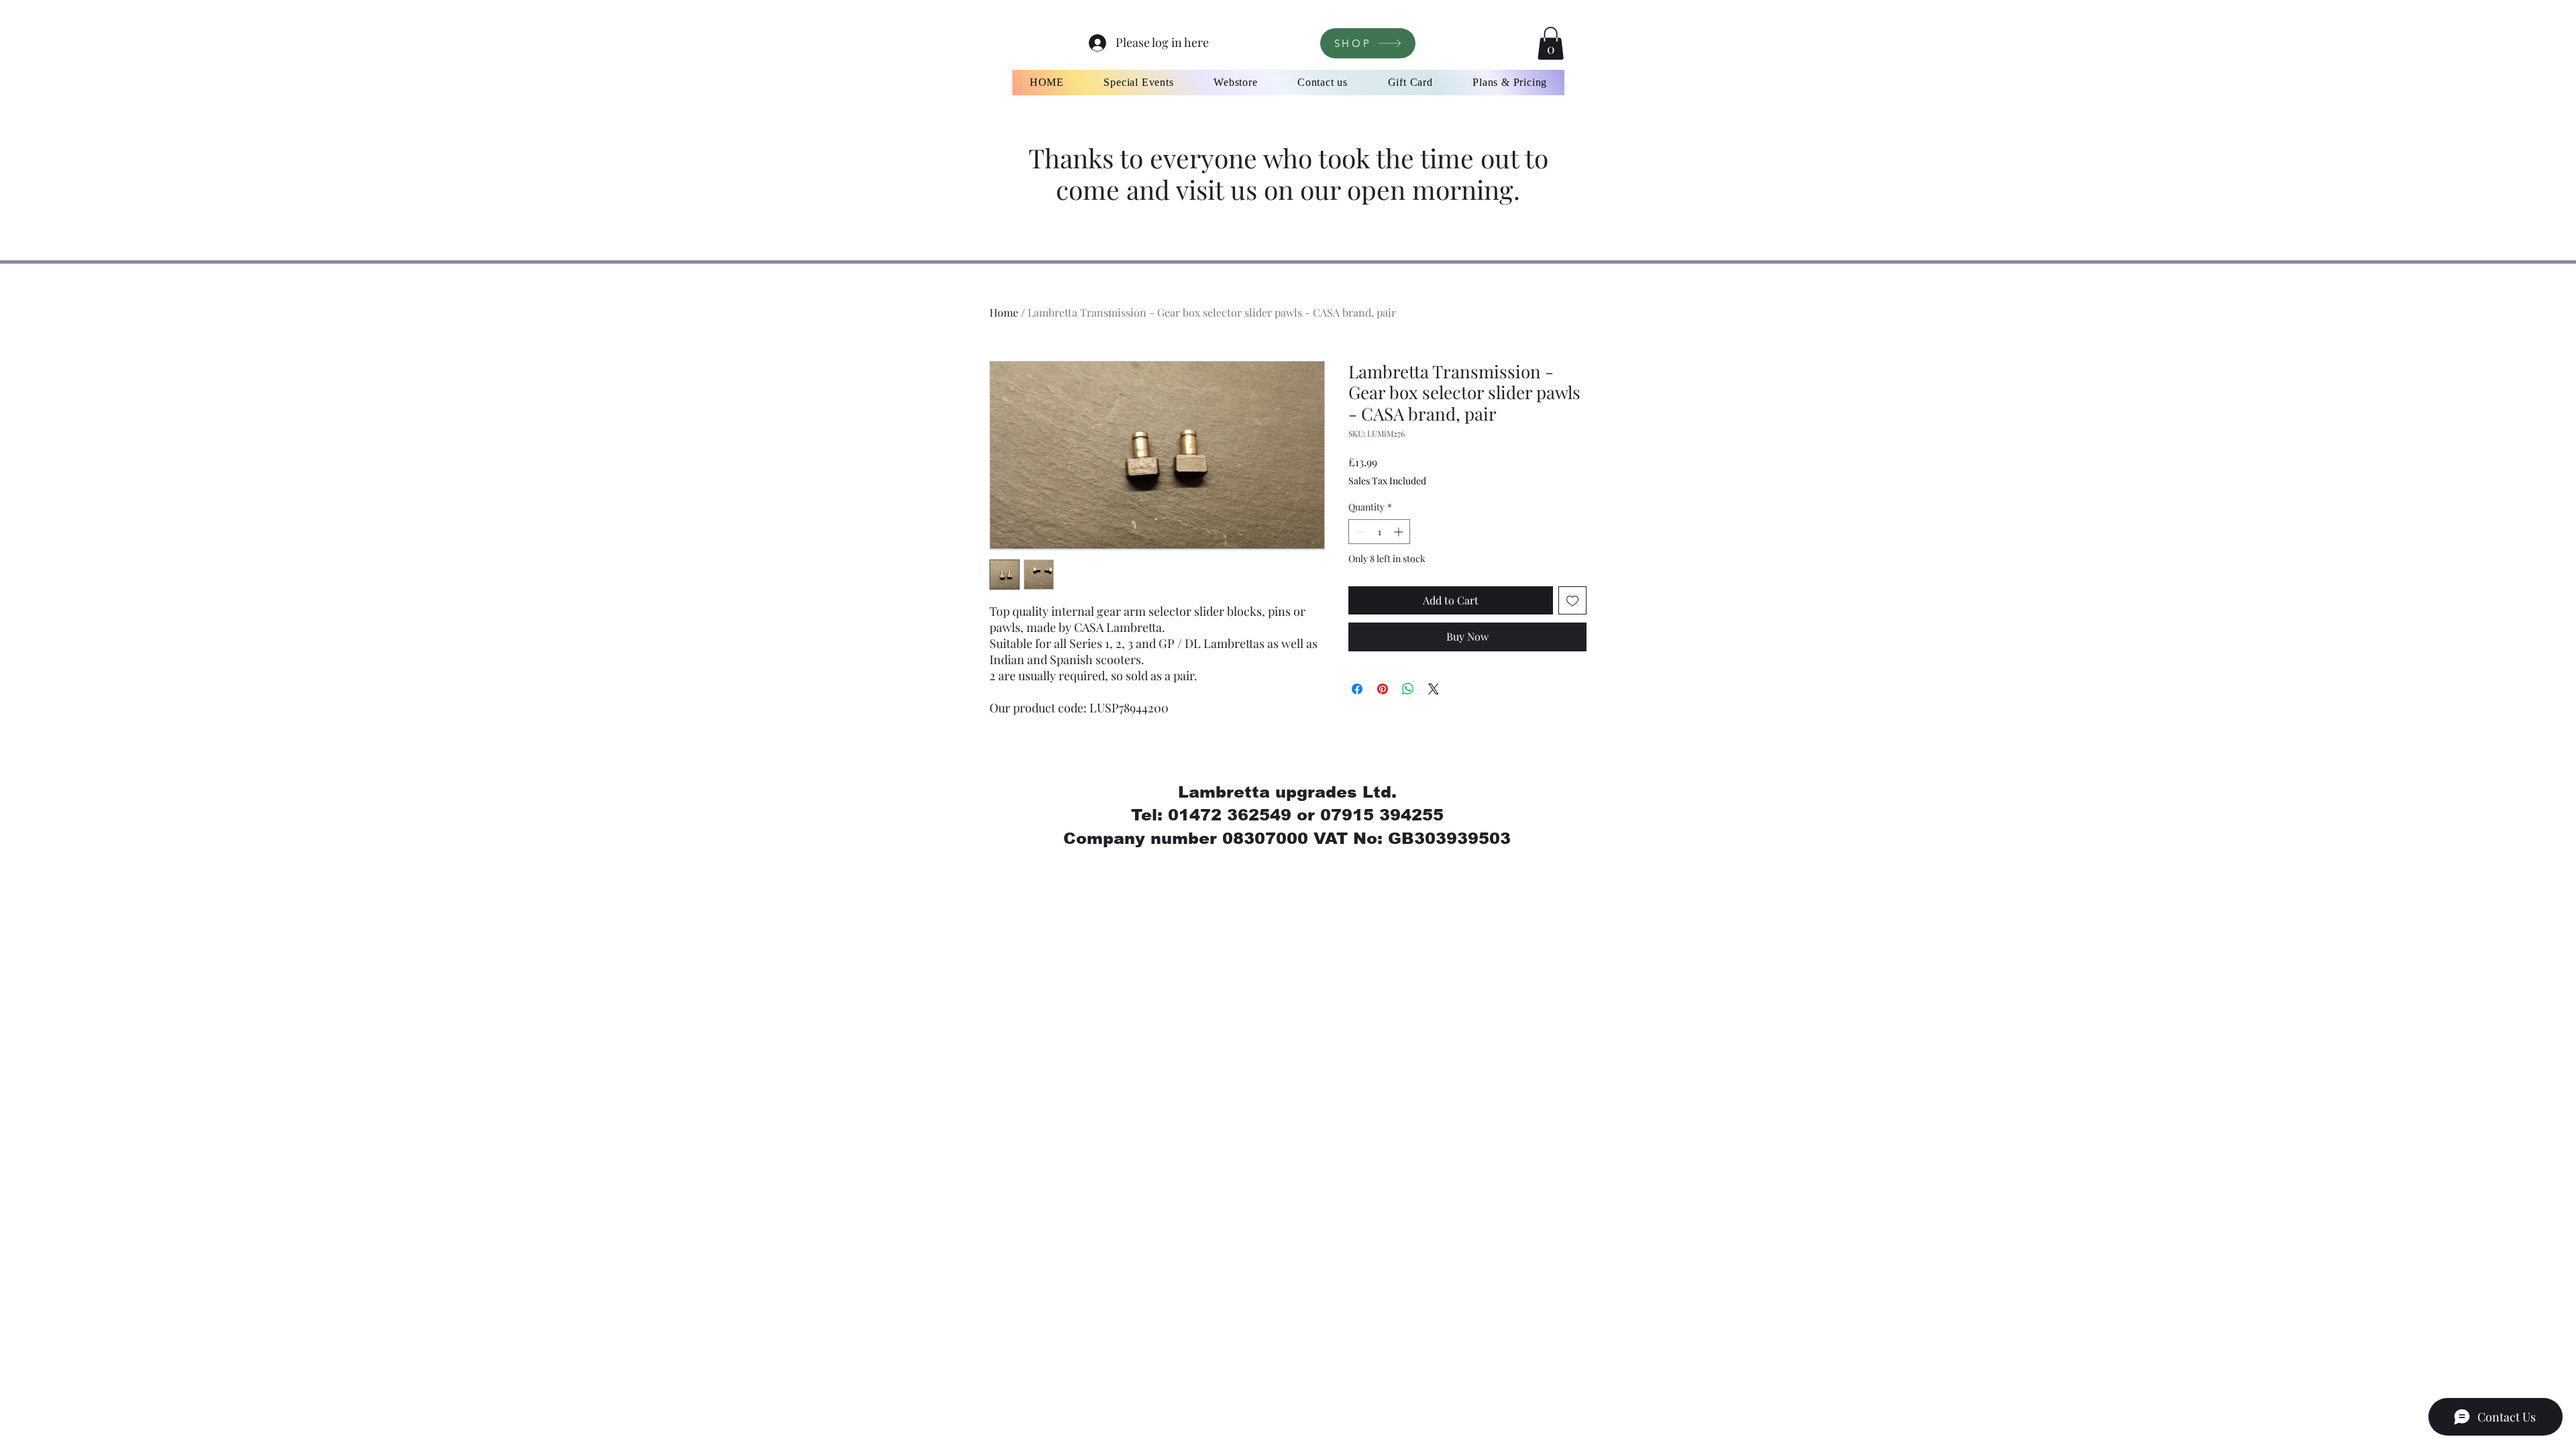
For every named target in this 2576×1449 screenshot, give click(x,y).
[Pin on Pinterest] (1383, 689)
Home (1004, 312)
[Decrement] (1359, 532)
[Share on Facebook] (1357, 689)
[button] (1551, 43)
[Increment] (1400, 532)
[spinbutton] (1379, 532)
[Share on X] (1434, 689)
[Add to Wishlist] (1572, 600)
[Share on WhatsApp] (1408, 689)
